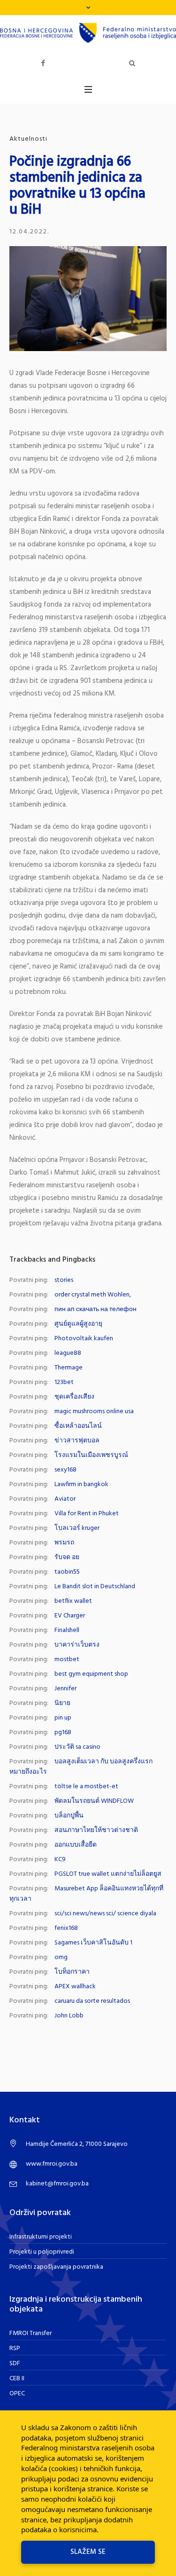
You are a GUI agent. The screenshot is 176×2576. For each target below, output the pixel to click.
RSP (15, 2348)
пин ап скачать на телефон (96, 1309)
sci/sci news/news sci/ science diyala (105, 1914)
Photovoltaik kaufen (84, 1339)
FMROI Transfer (31, 2333)
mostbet (67, 1660)
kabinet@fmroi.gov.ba (57, 2184)
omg (61, 1957)
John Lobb (69, 2016)
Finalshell (67, 1630)
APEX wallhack (75, 1987)
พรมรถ (64, 1543)
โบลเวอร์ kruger (77, 1528)
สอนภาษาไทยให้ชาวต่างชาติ (96, 1830)
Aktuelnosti (28, 139)
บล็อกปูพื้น (69, 1816)
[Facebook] (43, 63)
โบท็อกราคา (72, 1972)
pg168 (63, 1732)
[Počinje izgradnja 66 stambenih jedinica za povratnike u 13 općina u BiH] (88, 299)
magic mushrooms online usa (94, 1412)
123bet (64, 1382)
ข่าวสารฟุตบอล (77, 1441)
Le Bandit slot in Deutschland (95, 1587)
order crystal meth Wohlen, (93, 1295)
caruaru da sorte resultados (92, 2001)
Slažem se (88, 2552)
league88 (68, 1353)
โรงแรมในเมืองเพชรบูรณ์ (91, 1455)
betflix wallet (73, 1601)
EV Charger (70, 1616)
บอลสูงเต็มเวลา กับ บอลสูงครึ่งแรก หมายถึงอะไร (81, 1767)
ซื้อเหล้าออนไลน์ (78, 1426)
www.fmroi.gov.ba (52, 2164)
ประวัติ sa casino (77, 1747)
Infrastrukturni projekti (41, 2237)
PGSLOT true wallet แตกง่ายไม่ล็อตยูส (108, 1874)
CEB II (17, 2379)
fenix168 (66, 1928)
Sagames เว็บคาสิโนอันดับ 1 (93, 1943)
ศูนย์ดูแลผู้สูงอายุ (78, 1324)
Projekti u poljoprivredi (42, 2252)
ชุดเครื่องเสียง (74, 1397)
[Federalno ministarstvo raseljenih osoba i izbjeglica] (88, 33)
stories (64, 1280)
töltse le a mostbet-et (86, 1787)
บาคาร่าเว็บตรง (77, 1645)
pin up (63, 1718)
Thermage (69, 1368)
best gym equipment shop (91, 1674)
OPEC (17, 2394)
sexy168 (65, 1470)
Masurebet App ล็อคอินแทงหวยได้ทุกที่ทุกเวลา (86, 1894)
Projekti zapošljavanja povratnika (56, 2267)
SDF (15, 2364)
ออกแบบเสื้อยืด (76, 1845)
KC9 (60, 1860)
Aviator (65, 1499)
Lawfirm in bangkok (81, 1484)
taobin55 (67, 1572)
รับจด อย (67, 1557)
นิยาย (62, 1703)
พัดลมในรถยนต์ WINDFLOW (94, 1801)
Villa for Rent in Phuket (87, 1514)
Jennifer (65, 1689)
